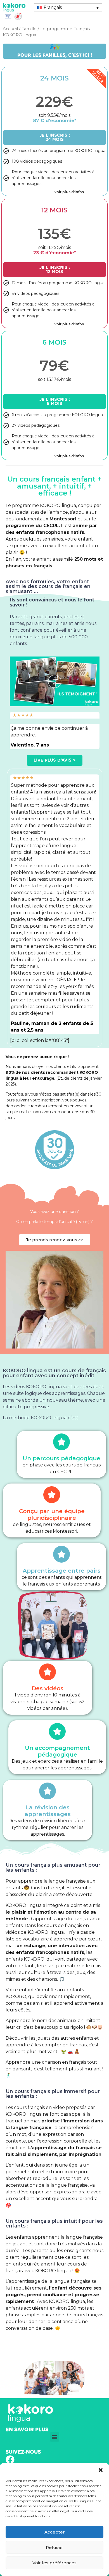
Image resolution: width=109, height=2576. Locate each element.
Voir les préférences (54, 2563)
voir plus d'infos (69, 456)
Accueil (10, 29)
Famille (29, 29)
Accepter (55, 2532)
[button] (101, 2470)
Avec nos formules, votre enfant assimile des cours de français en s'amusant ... (48, 586)
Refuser (54, 2547)
